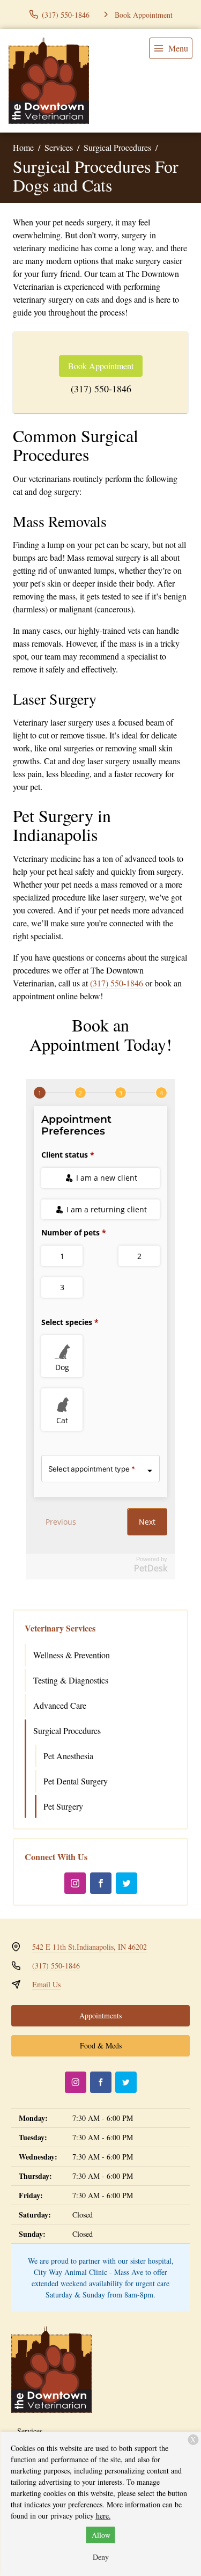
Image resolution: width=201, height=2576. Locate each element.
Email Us (46, 1984)
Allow (101, 2535)
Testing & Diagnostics (71, 1680)
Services (59, 147)
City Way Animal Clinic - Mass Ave (88, 2272)
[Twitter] (126, 1883)
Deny (101, 2557)
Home (23, 147)
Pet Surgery (63, 1806)
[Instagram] (75, 1883)
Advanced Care (60, 1705)
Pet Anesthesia (68, 1756)
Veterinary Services (60, 1628)
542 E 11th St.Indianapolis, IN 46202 (90, 1947)
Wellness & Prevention (72, 1655)
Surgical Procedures (117, 147)
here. (103, 2516)
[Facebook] (101, 1883)
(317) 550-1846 (101, 389)
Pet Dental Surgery (76, 1781)
